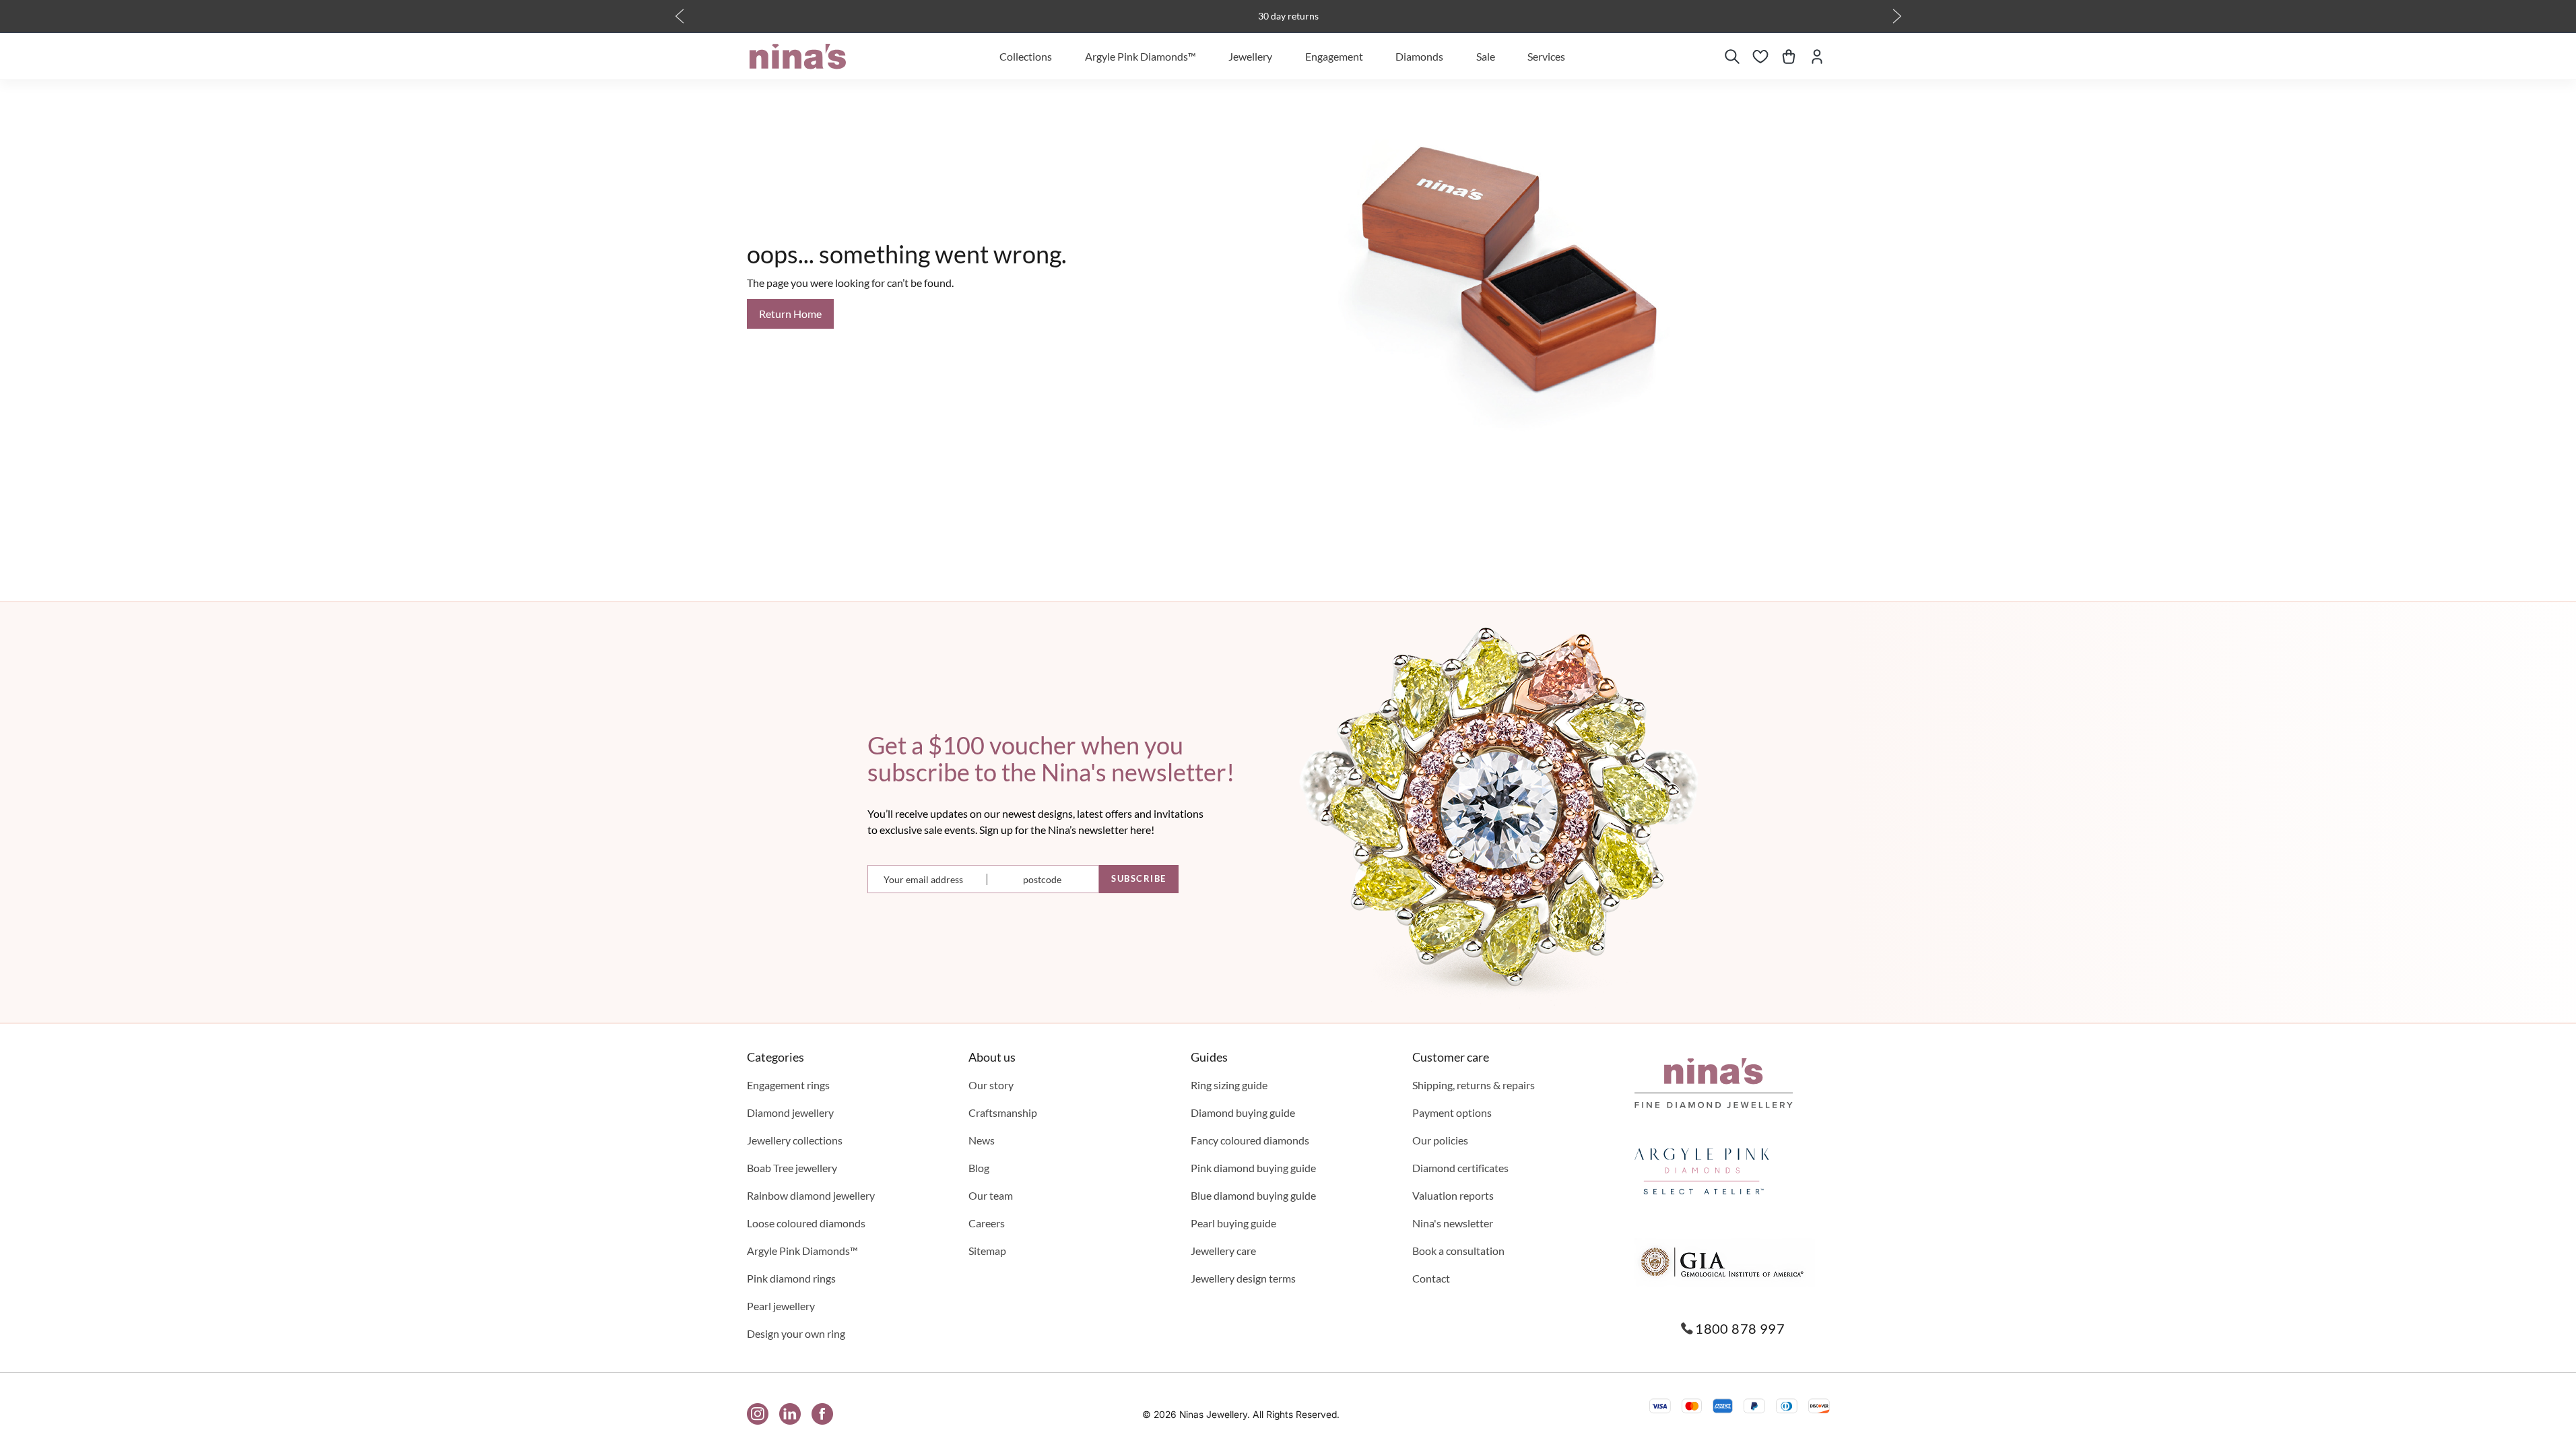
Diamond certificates (1460, 1168)
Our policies (1440, 1140)
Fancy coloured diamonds (1250, 1140)
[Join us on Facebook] (822, 1414)
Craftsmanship (1003, 1112)
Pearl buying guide (1233, 1223)
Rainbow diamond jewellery (811, 1195)
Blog (979, 1168)
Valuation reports (1453, 1195)
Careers (987, 1223)
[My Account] (1817, 57)
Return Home (790, 314)
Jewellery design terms (1243, 1278)
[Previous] (680, 16)
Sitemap (987, 1251)
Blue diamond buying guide (1253, 1195)
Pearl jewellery (781, 1306)
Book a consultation (1458, 1251)
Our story (991, 1085)
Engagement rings (788, 1085)
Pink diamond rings (791, 1278)
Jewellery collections (795, 1140)
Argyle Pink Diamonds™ (802, 1251)
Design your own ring (796, 1333)
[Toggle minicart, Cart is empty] (1789, 57)
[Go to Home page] (798, 57)
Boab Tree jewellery (792, 1168)
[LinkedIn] (790, 1414)
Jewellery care (1223, 1251)
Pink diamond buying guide (1253, 1168)
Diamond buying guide (1243, 1112)
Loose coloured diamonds (806, 1223)
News (982, 1140)
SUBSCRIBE (1139, 878)
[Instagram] (758, 1414)
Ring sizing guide (1229, 1085)
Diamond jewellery (790, 1112)
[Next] (1897, 16)
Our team (991, 1195)
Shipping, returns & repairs (1474, 1085)
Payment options (1452, 1112)
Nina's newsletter (1453, 1223)
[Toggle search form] (1732, 57)
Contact (1431, 1278)
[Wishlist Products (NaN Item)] (1760, 57)
